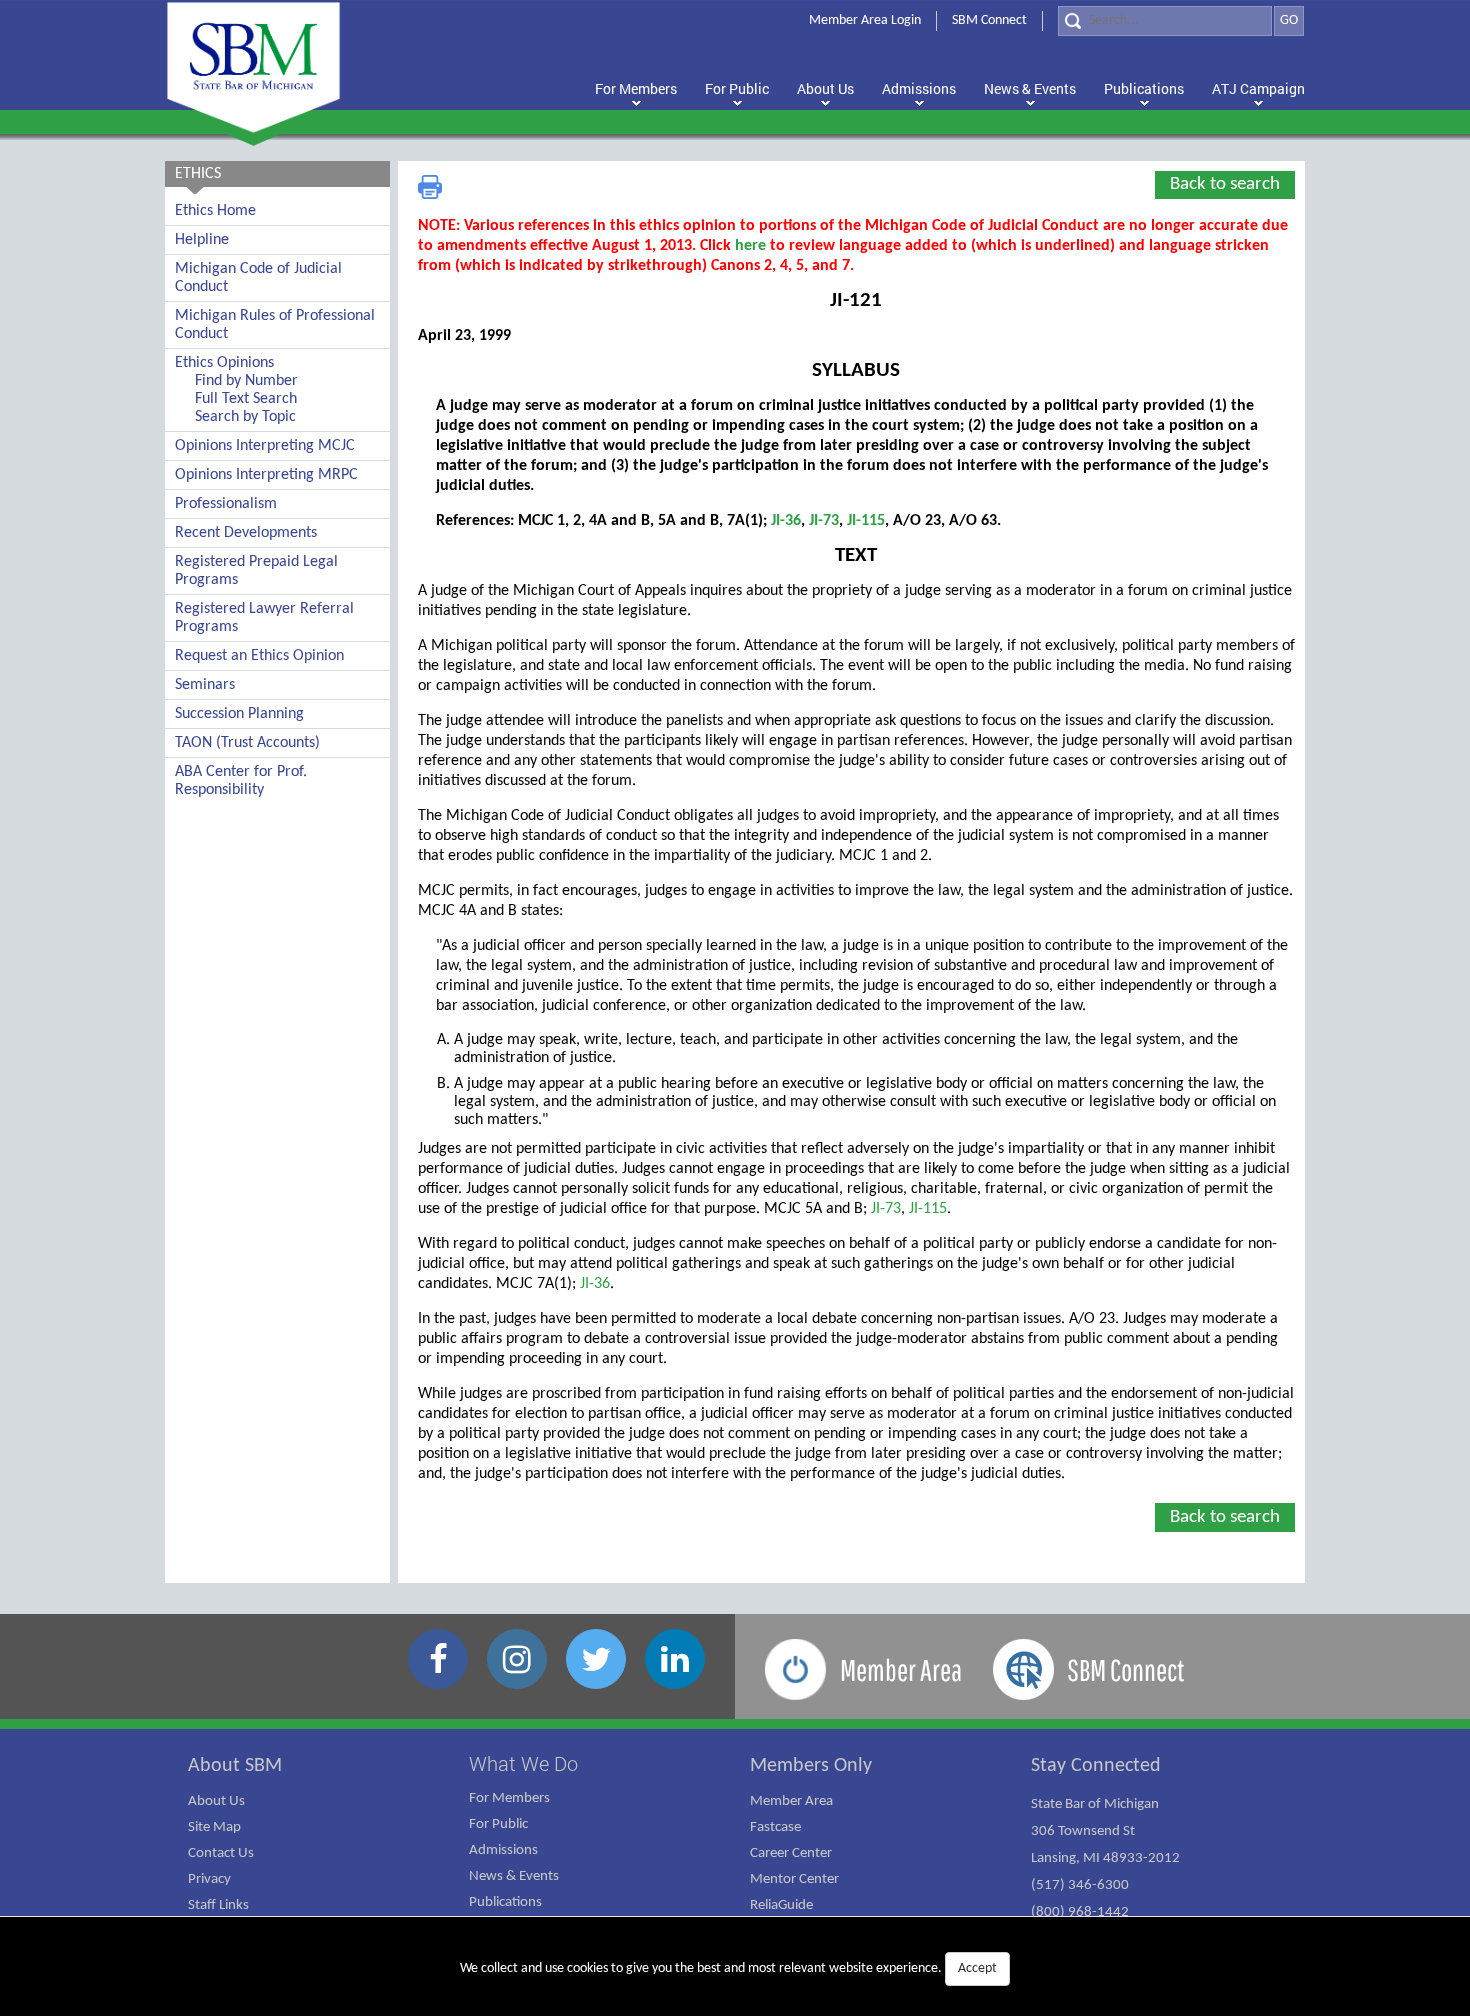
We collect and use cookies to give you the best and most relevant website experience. (728, 1968)
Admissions (503, 1850)
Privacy (209, 1879)
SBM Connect (989, 20)
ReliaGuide (781, 1905)
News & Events (514, 1876)
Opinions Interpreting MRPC (266, 475)
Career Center (791, 1853)
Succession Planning (239, 714)
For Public (498, 1824)
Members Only (811, 1766)
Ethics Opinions (224, 363)
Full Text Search (246, 399)
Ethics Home (215, 211)
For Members (509, 1798)
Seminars (205, 685)
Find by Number (246, 381)
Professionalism (226, 504)
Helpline (202, 240)
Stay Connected (1096, 1766)
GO (1289, 20)
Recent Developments (246, 533)
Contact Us (221, 1853)
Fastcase (775, 1827)
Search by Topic (245, 417)
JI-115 (866, 521)
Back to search (1225, 184)
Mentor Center (794, 1879)
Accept (977, 1968)
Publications (505, 1902)
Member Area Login (865, 20)
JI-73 (824, 521)
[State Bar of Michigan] (253, 67)
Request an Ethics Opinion (259, 656)
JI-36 (786, 521)
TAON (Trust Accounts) (247, 743)
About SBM (235, 1766)
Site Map (214, 1827)
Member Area (791, 1801)
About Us (216, 1801)
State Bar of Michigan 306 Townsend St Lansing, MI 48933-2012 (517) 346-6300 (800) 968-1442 (1105, 1858)
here (750, 246)
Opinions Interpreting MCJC (265, 446)
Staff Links (218, 1905)
